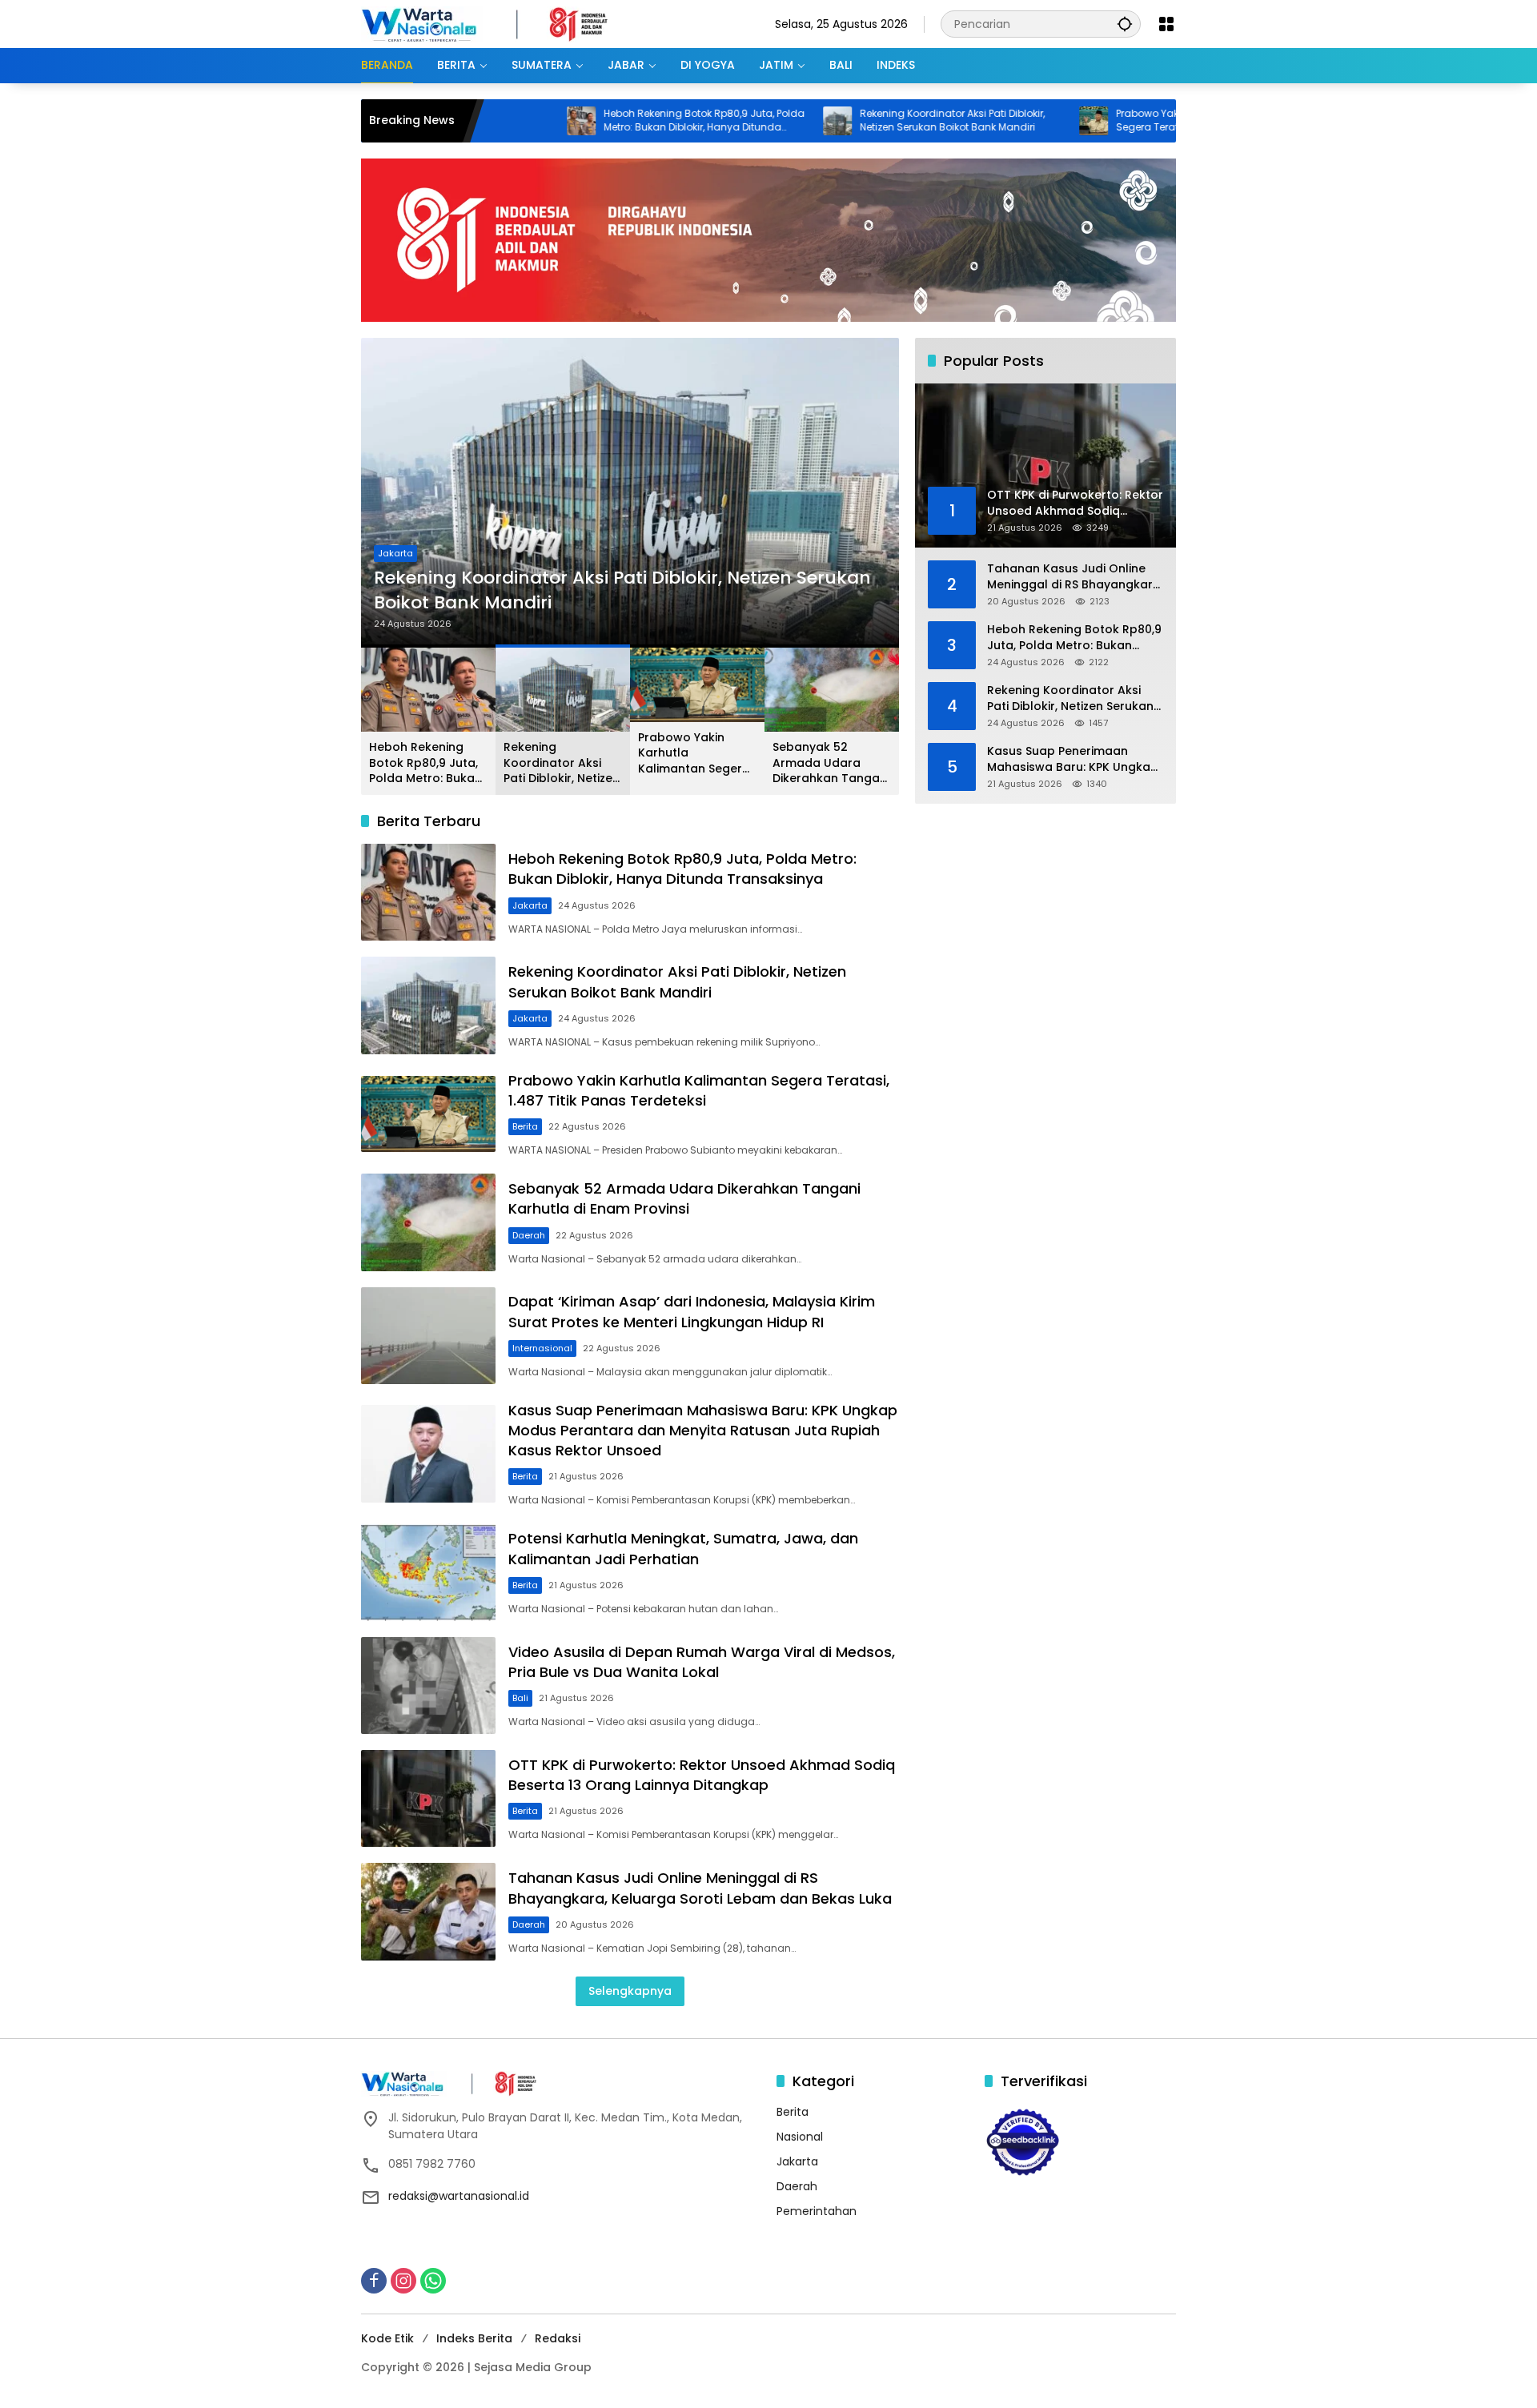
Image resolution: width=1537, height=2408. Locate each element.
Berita (391, 553)
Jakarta (530, 905)
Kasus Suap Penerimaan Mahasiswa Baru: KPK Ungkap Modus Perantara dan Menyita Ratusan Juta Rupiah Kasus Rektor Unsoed (703, 1430)
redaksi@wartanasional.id (459, 2196)
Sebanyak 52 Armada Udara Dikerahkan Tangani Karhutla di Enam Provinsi (831, 763)
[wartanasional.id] (501, 23)
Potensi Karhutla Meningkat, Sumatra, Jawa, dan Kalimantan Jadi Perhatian (683, 1548)
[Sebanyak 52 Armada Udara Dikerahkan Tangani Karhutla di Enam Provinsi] (428, 1222)
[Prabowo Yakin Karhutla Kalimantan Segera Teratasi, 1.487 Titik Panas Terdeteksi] (979, 121)
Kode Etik (387, 2338)
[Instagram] (403, 2281)
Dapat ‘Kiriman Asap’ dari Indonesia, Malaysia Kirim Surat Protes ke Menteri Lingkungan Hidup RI (692, 1311)
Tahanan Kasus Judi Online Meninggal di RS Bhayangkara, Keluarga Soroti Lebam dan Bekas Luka (700, 1888)
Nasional (800, 2137)
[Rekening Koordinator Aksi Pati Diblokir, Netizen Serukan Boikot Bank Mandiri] (723, 121)
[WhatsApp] (433, 2281)
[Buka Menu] (1166, 24)
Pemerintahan (817, 2211)
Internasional (542, 1348)
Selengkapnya (630, 1991)
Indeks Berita (474, 2338)
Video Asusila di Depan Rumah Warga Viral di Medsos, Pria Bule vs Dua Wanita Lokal (702, 1662)
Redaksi (558, 2338)
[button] (1125, 24)
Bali (520, 1698)
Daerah (529, 1235)
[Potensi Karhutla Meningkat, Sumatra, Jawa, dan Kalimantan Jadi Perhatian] (428, 1572)
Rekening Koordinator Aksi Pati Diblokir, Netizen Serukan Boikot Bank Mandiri (838, 120)
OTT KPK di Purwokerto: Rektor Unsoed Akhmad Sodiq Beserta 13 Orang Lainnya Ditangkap (702, 1775)
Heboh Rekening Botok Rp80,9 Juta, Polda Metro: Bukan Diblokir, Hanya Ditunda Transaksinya (590, 121)
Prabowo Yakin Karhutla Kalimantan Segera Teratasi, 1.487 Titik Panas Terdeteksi (1090, 121)
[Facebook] (374, 2281)
